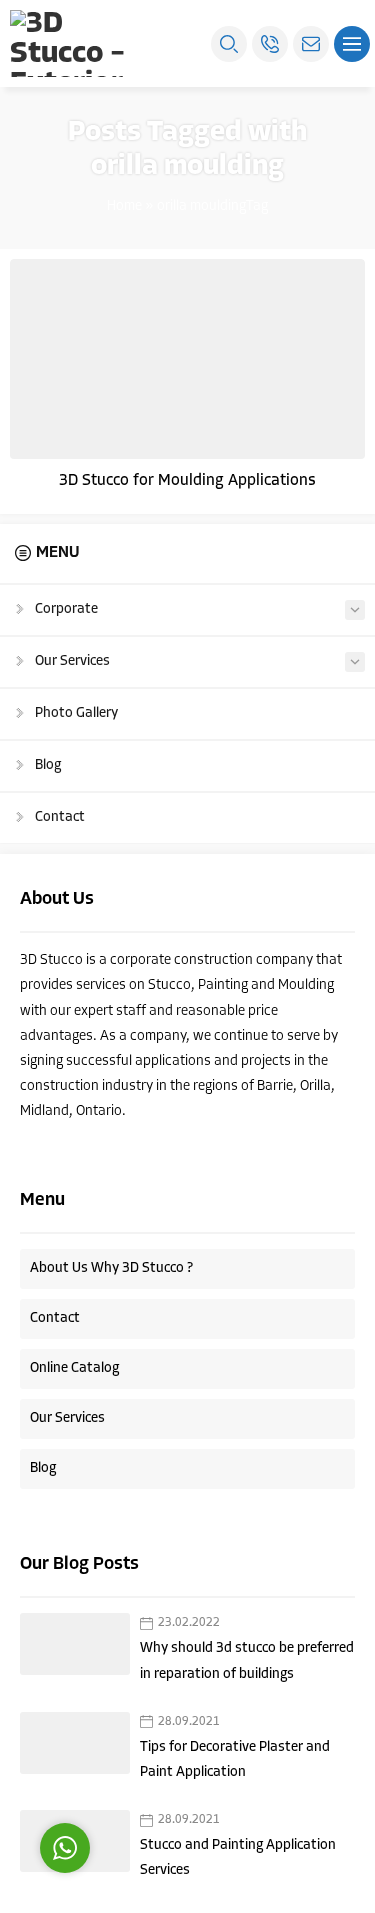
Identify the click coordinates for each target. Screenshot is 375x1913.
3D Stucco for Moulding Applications (187, 481)
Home (124, 206)
